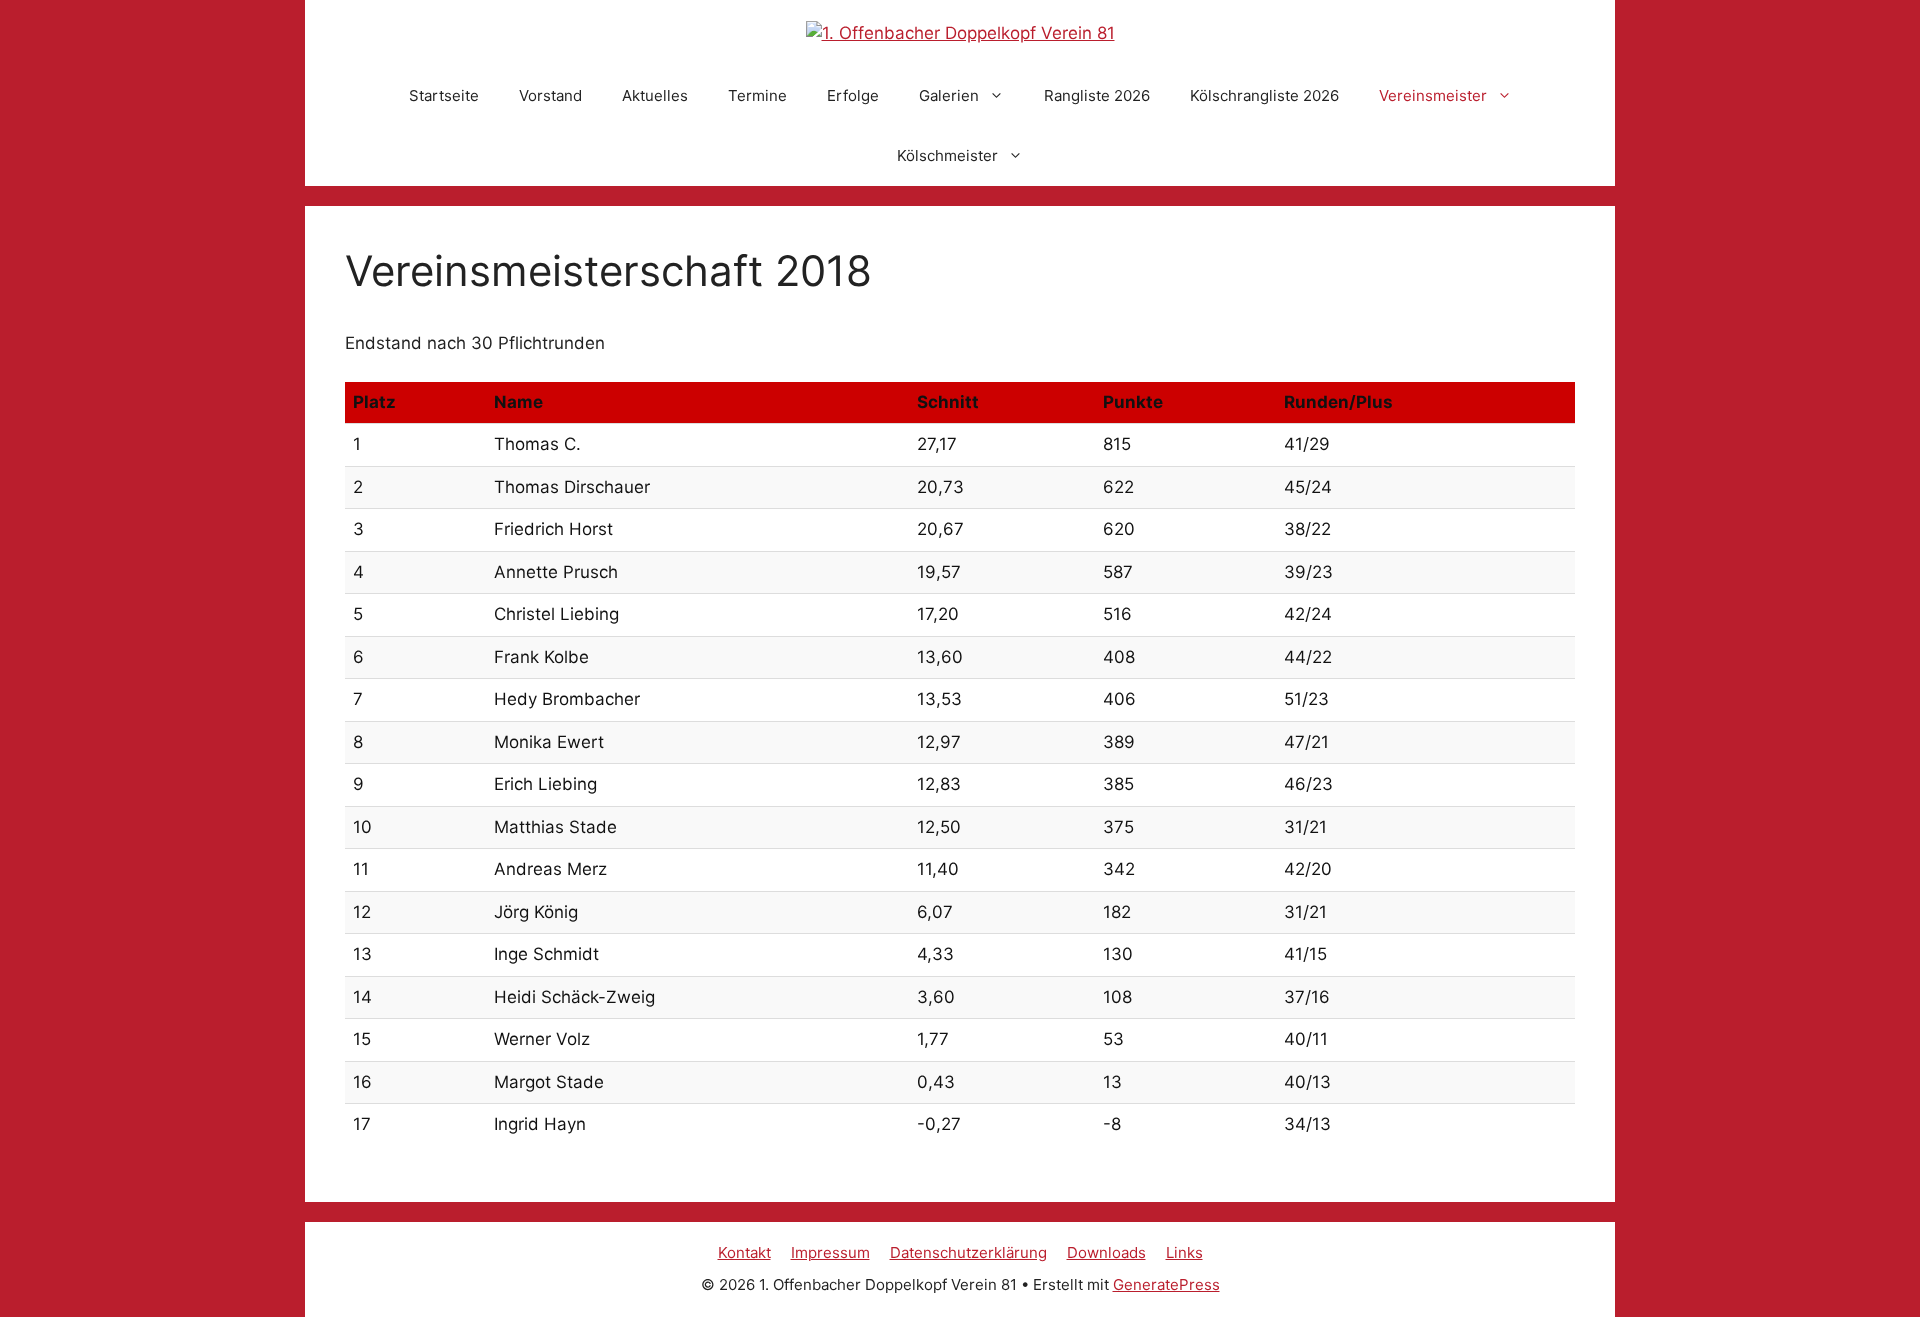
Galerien (949, 95)
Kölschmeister (947, 155)
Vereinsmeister (1433, 95)
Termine (757, 95)
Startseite (444, 95)
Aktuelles (655, 95)
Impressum (830, 1252)
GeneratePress (1166, 1284)
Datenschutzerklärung (968, 1252)
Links (1184, 1252)
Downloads (1106, 1252)
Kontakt (744, 1252)
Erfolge (853, 95)
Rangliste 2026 (1097, 95)
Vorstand (550, 95)
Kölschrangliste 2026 (1264, 95)
